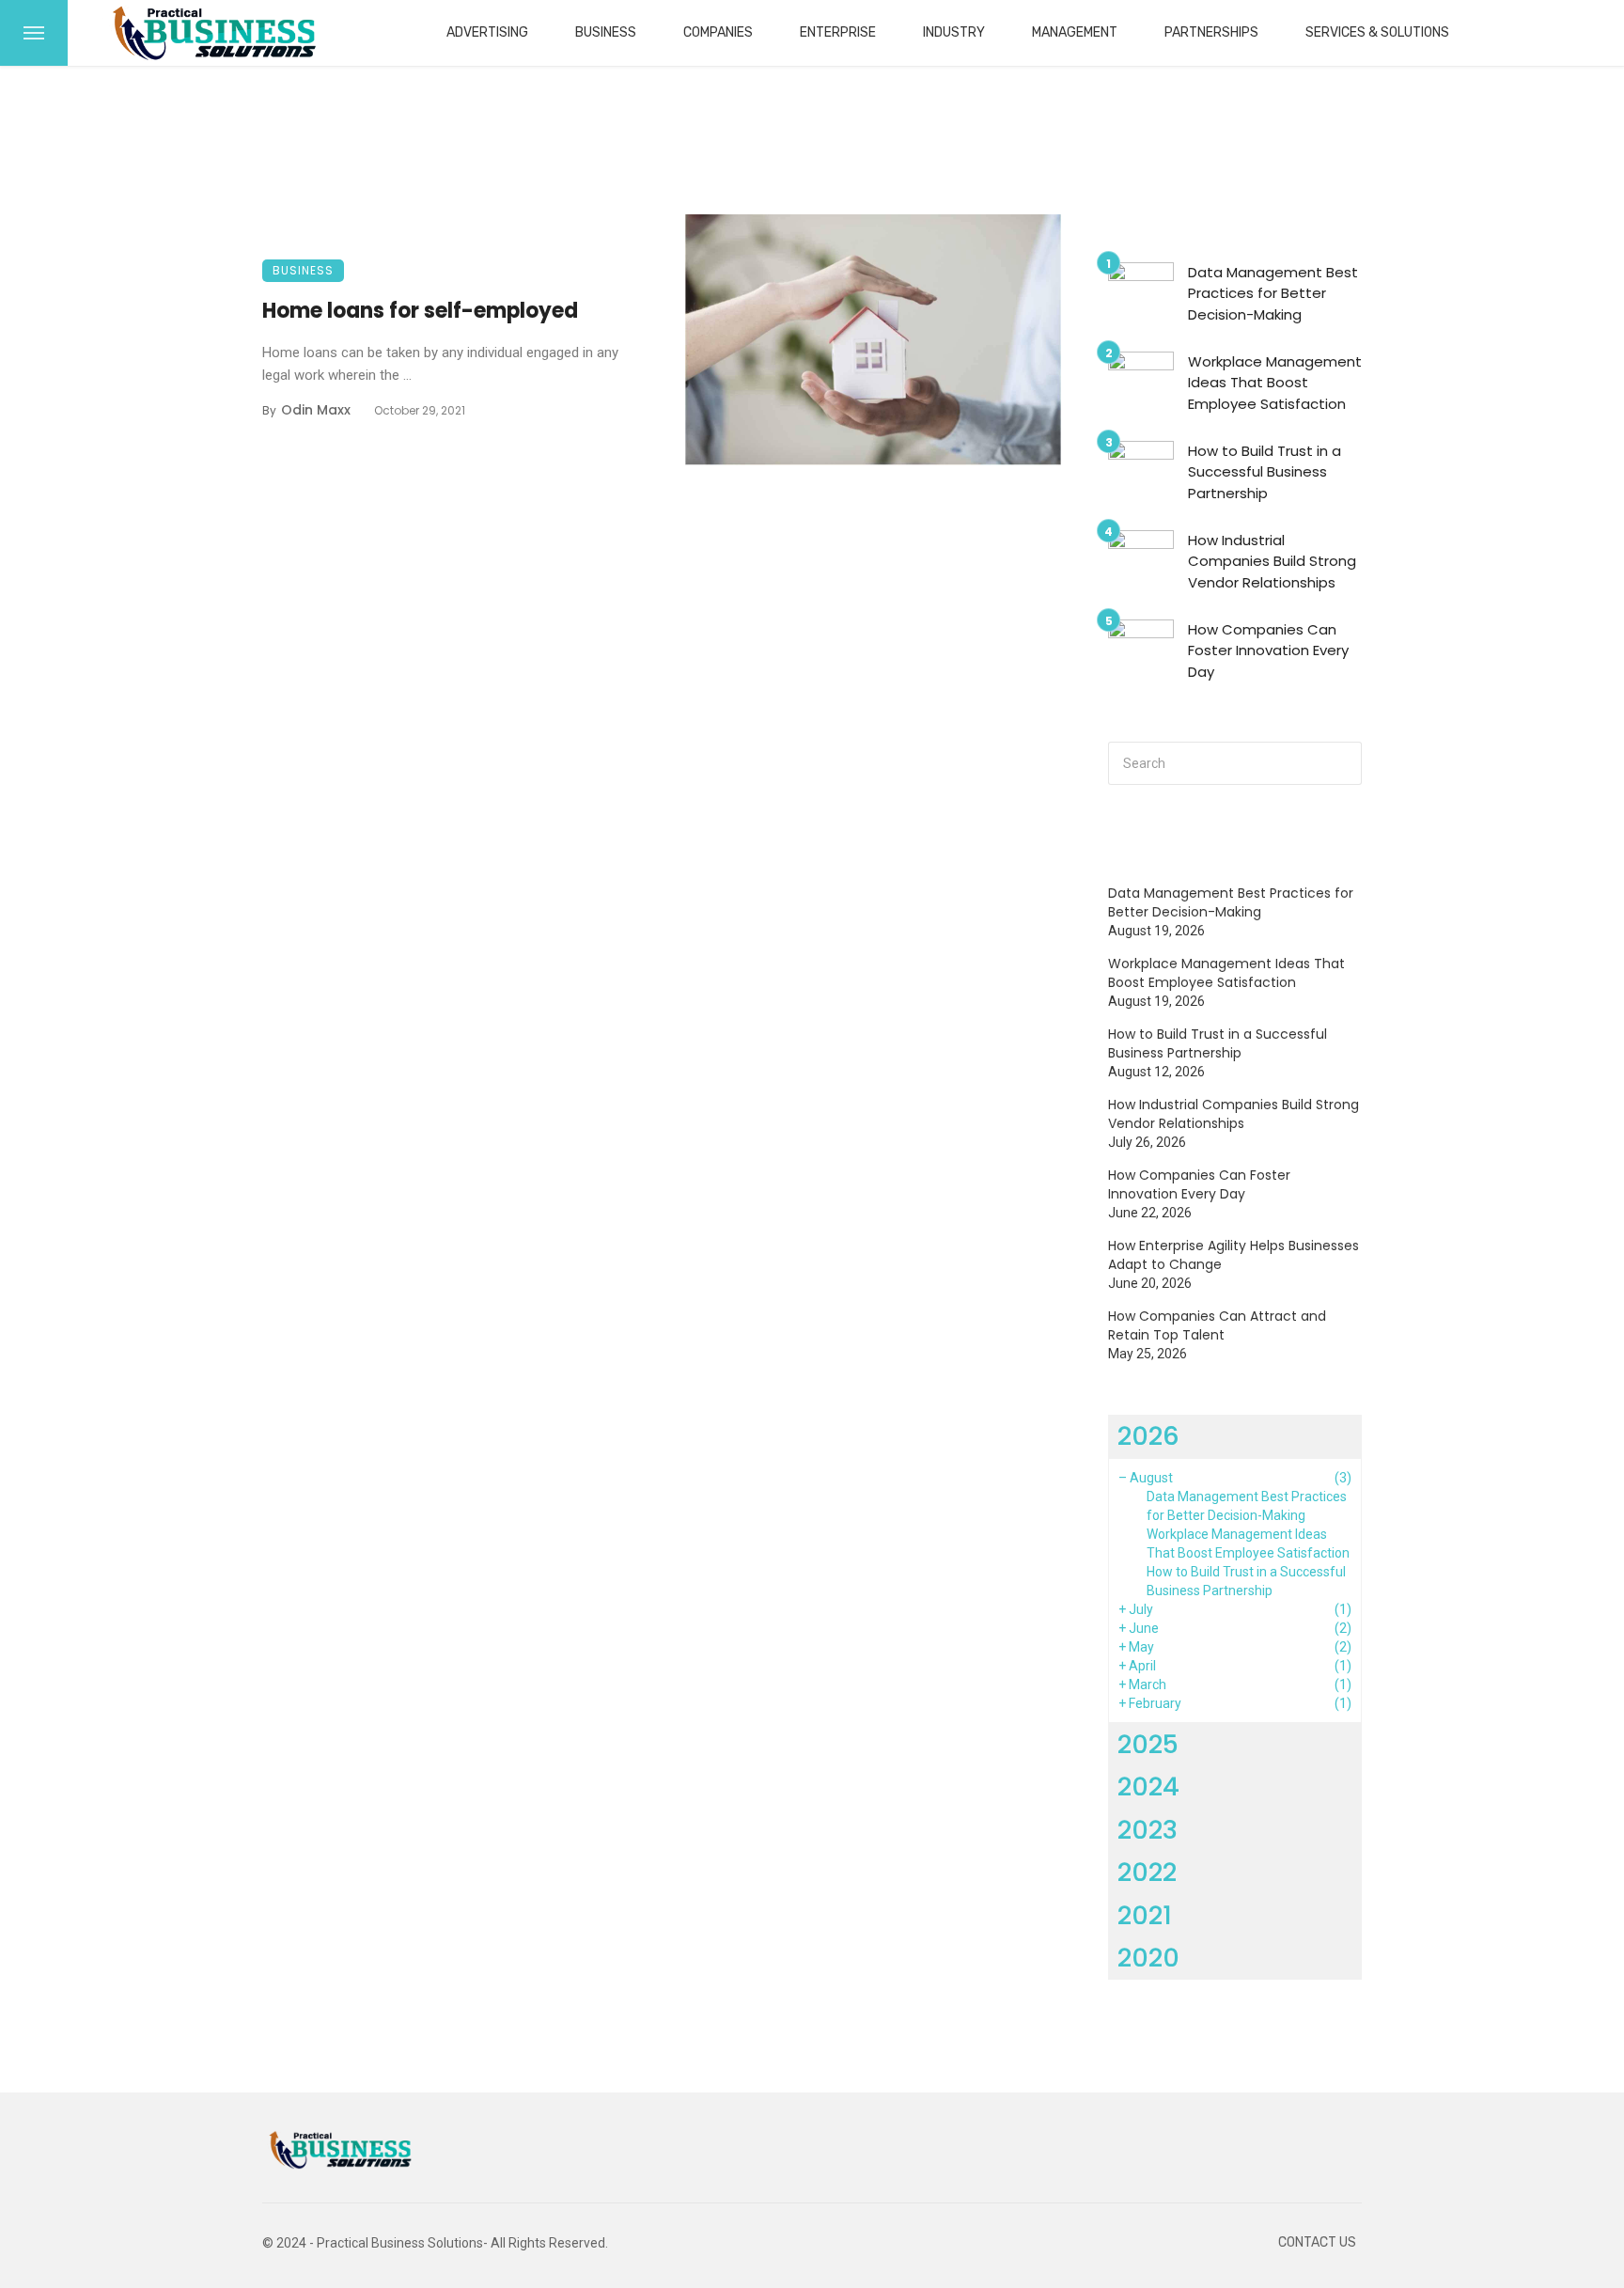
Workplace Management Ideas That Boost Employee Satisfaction (1275, 383)
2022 (1147, 1872)
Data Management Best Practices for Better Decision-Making (1273, 293)
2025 (1148, 1744)
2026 (1148, 1436)
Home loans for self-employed (420, 311)
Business (606, 32)
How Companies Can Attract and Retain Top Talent (1217, 1325)
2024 (1148, 1787)
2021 (1145, 1915)
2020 (1148, 1958)
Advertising (487, 32)
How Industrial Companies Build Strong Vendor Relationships (1272, 561)
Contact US (1317, 2242)
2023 (1148, 1830)
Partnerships (1211, 32)
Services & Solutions (1377, 32)
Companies (718, 32)
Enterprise (838, 32)
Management (1075, 32)
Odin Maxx (316, 410)
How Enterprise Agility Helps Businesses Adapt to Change (1234, 1255)
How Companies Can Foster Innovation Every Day (1268, 650)
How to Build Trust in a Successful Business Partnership (1265, 472)
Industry (954, 32)
